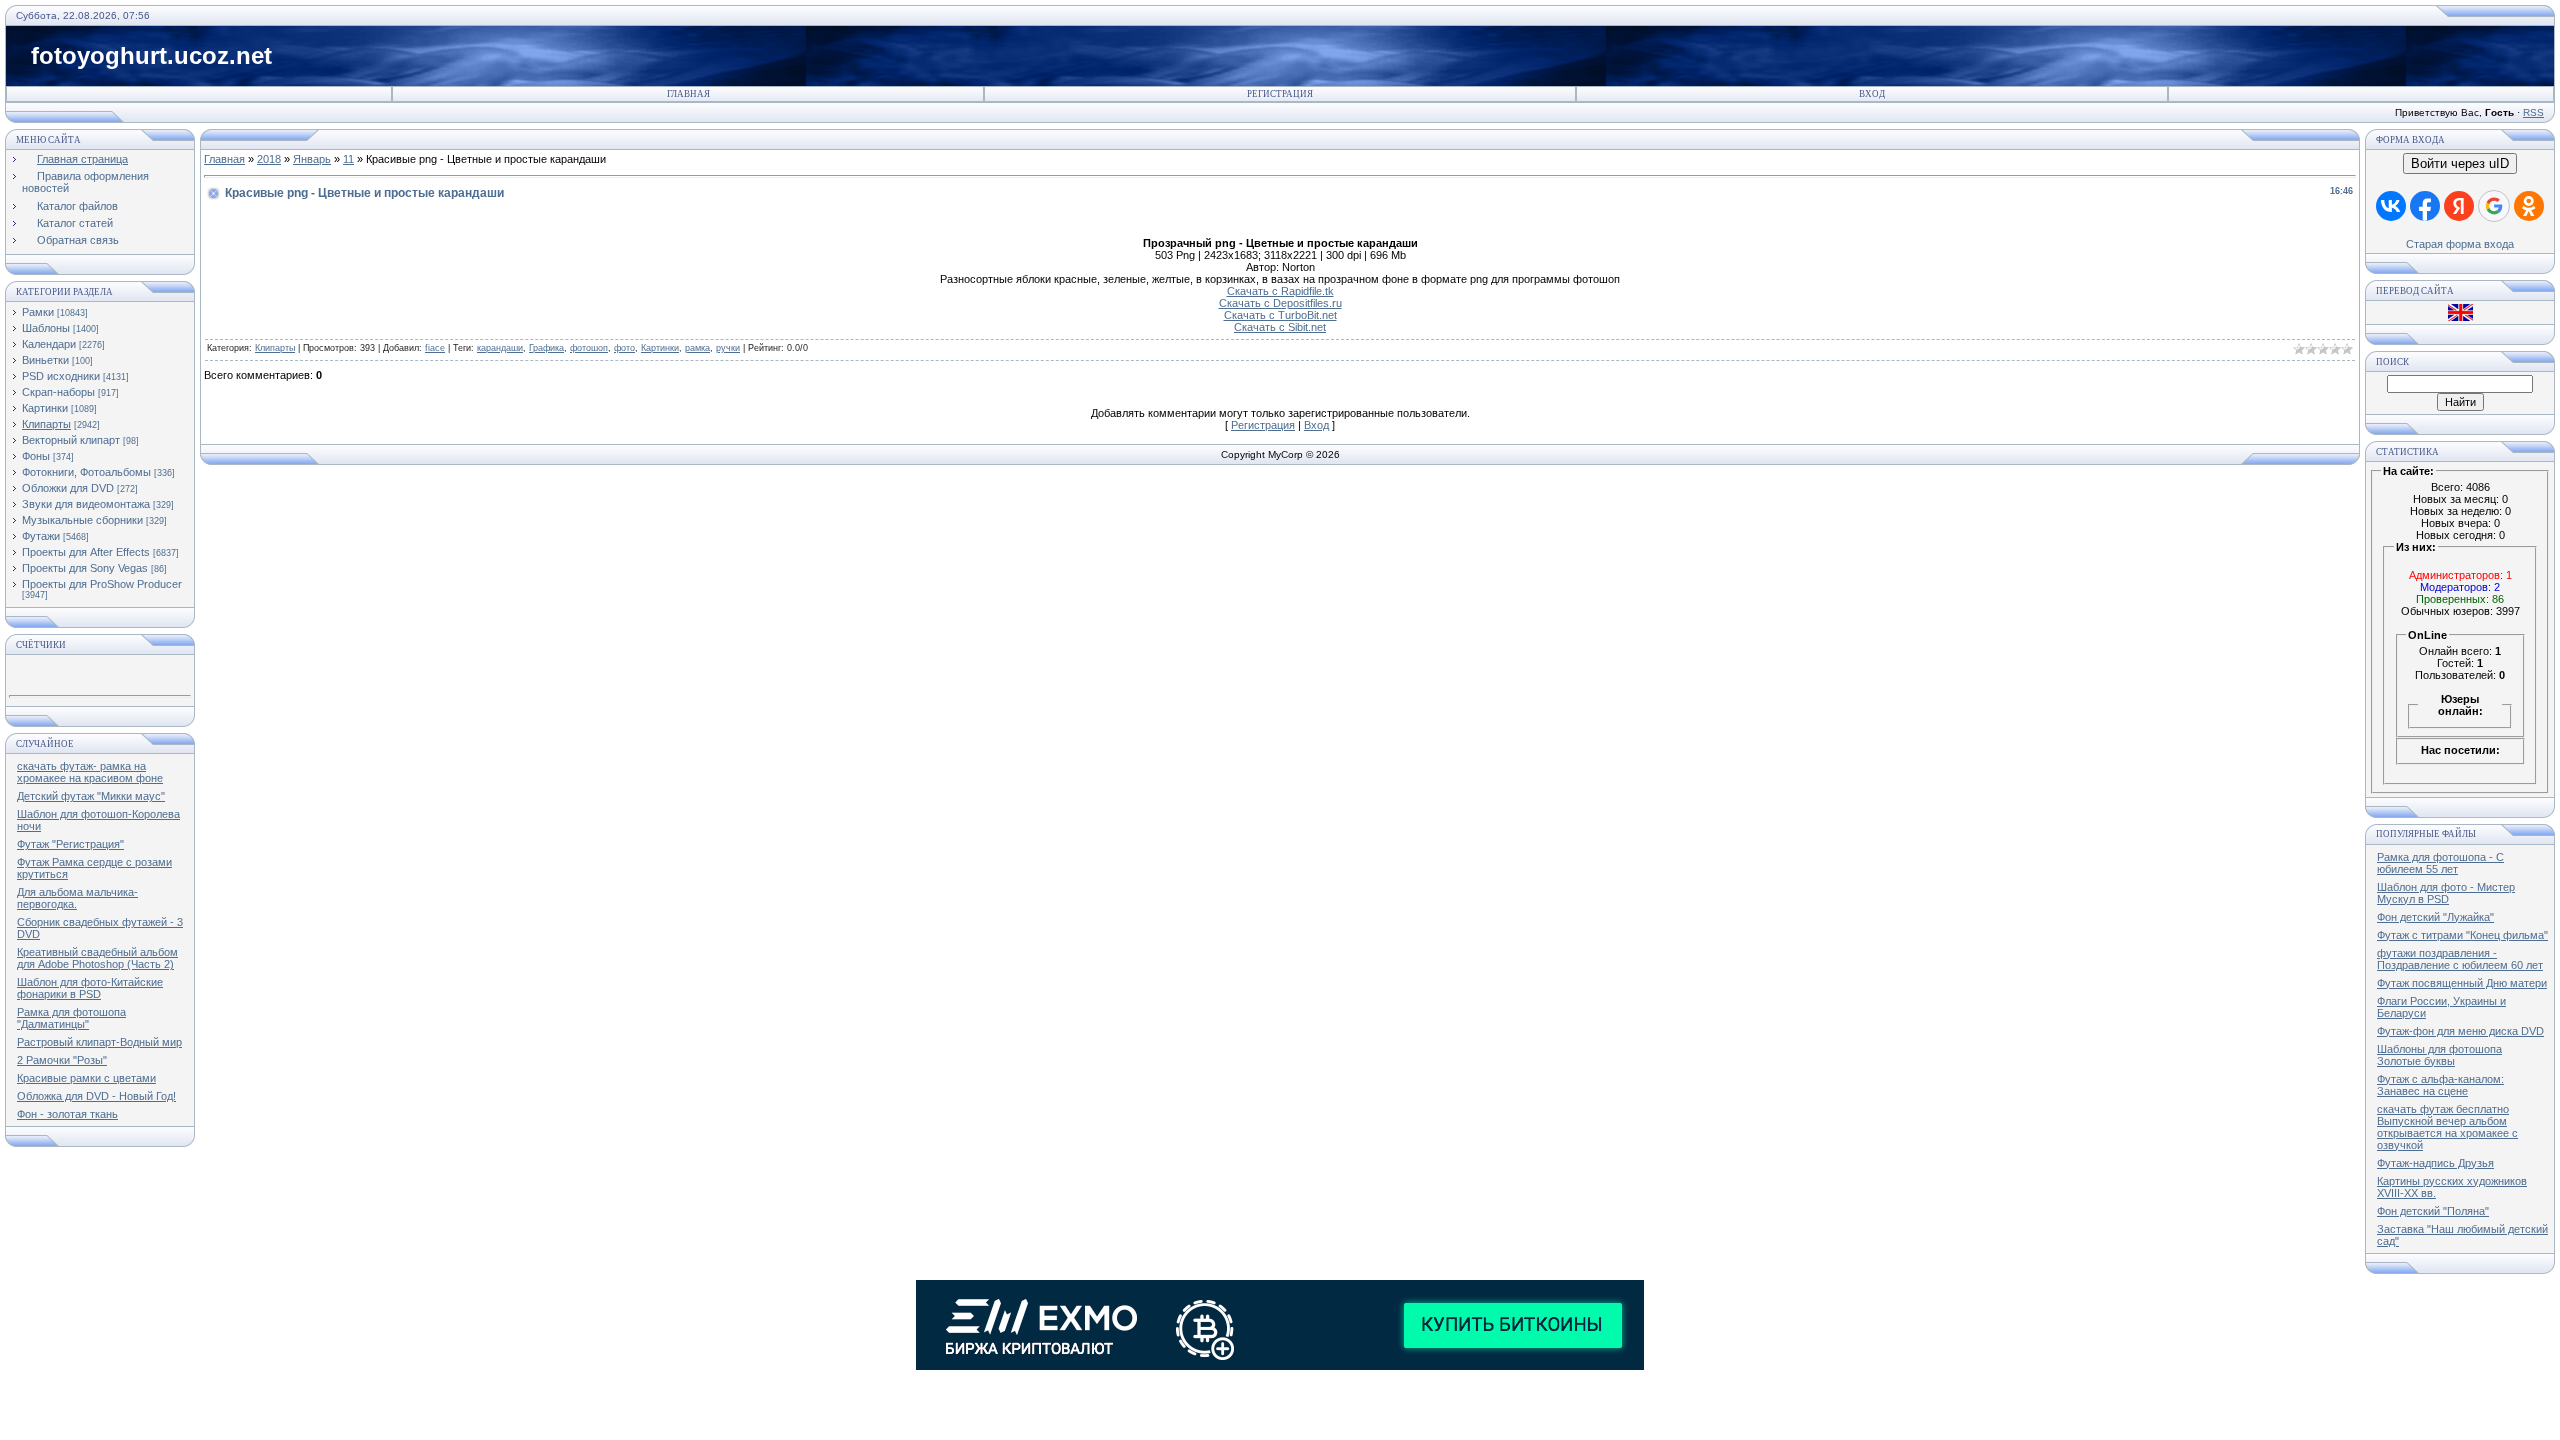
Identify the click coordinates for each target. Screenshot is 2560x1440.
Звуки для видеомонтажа (86, 504)
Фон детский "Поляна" (2433, 1211)
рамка (697, 348)
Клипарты (46, 424)
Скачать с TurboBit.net (1280, 315)
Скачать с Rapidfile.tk (1280, 291)
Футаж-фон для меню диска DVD (2460, 1031)
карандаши (500, 348)
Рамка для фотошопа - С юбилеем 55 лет (2440, 863)
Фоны (36, 456)
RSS (2533, 112)
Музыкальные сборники (82, 520)
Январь (312, 159)
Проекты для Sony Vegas (85, 568)
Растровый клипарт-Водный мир (99, 1042)
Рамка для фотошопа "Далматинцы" (71, 1018)
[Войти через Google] (2494, 206)
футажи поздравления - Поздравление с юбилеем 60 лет (2460, 959)
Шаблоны (46, 328)
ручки (728, 348)
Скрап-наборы (58, 392)
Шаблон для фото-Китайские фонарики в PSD (90, 988)
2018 (269, 159)
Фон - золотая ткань (67, 1114)
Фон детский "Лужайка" (2435, 917)
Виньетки (45, 360)
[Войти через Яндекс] (2459, 206)
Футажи (41, 536)
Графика (546, 348)
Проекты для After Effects (86, 552)
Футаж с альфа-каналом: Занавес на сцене (2440, 1085)
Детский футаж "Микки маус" (91, 796)
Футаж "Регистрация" (70, 844)
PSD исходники (61, 376)
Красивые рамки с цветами (86, 1078)
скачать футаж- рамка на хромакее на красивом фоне (90, 772)
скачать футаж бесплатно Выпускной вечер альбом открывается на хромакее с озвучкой (2447, 1127)
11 (348, 159)
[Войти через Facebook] (2425, 206)
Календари (49, 344)
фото (624, 348)
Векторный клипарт (71, 440)
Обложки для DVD (68, 488)
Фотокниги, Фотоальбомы (86, 472)
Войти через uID (2460, 163)
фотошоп (589, 348)
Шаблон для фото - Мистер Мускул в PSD (2446, 893)
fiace (435, 348)
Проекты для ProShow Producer (102, 584)
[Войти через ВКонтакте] (2391, 206)
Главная (688, 94)
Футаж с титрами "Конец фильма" (2462, 935)
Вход (1872, 94)
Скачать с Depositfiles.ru (1280, 303)
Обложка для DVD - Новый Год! (96, 1096)
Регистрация (1280, 94)
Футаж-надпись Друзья (2435, 1163)
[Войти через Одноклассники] (2529, 206)
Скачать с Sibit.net (1280, 327)
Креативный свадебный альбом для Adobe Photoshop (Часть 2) (97, 958)
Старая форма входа (2460, 244)
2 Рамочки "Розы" (62, 1060)
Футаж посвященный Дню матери (2462, 983)
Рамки (38, 312)
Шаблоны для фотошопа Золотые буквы (2439, 1055)
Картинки (45, 408)
